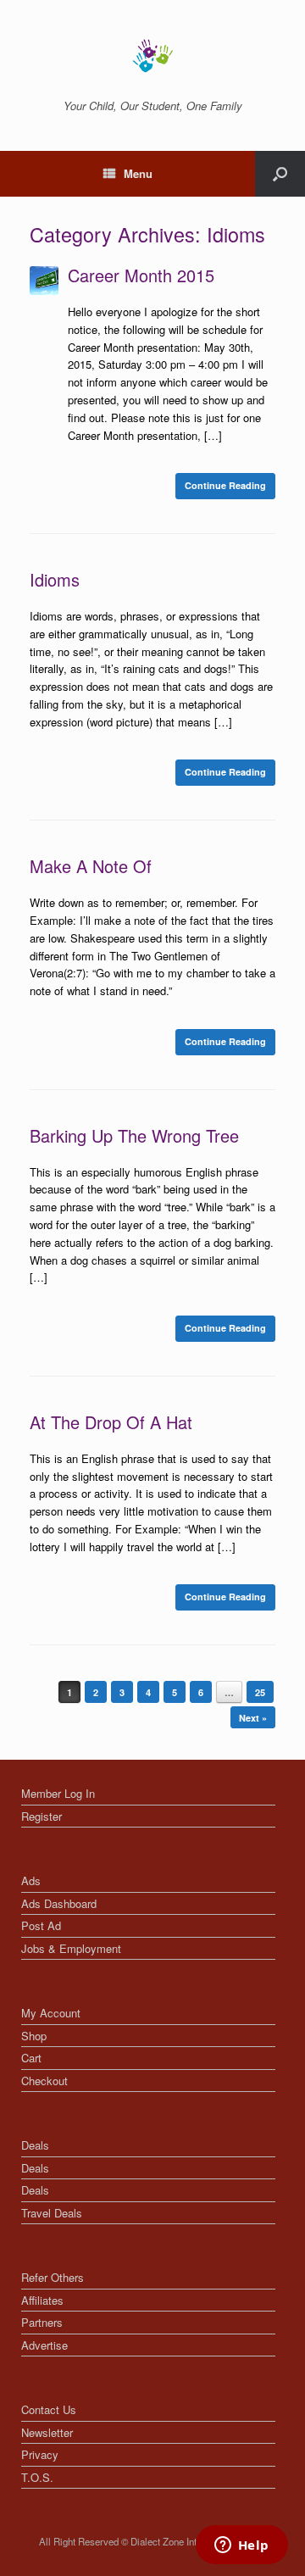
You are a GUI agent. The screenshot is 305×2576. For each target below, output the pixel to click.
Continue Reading (225, 485)
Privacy (40, 2454)
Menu (138, 173)
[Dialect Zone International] (152, 56)
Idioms (55, 579)
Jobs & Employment (71, 1948)
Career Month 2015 (141, 275)
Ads (31, 1881)
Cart (31, 2058)
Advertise (44, 2345)
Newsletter (47, 2432)
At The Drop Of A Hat (111, 1422)
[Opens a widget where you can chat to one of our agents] (241, 2546)
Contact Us (49, 2409)
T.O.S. (37, 2477)
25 (260, 1692)
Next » (253, 1718)
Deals (35, 2145)
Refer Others (53, 2277)
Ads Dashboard (59, 1903)
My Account (51, 2013)
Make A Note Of (91, 866)
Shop (34, 2036)
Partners (42, 2322)
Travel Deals (52, 2213)
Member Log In (58, 1793)
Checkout (44, 2081)
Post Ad (41, 1925)
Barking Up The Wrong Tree (134, 1135)
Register (42, 1816)
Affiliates (42, 2300)
